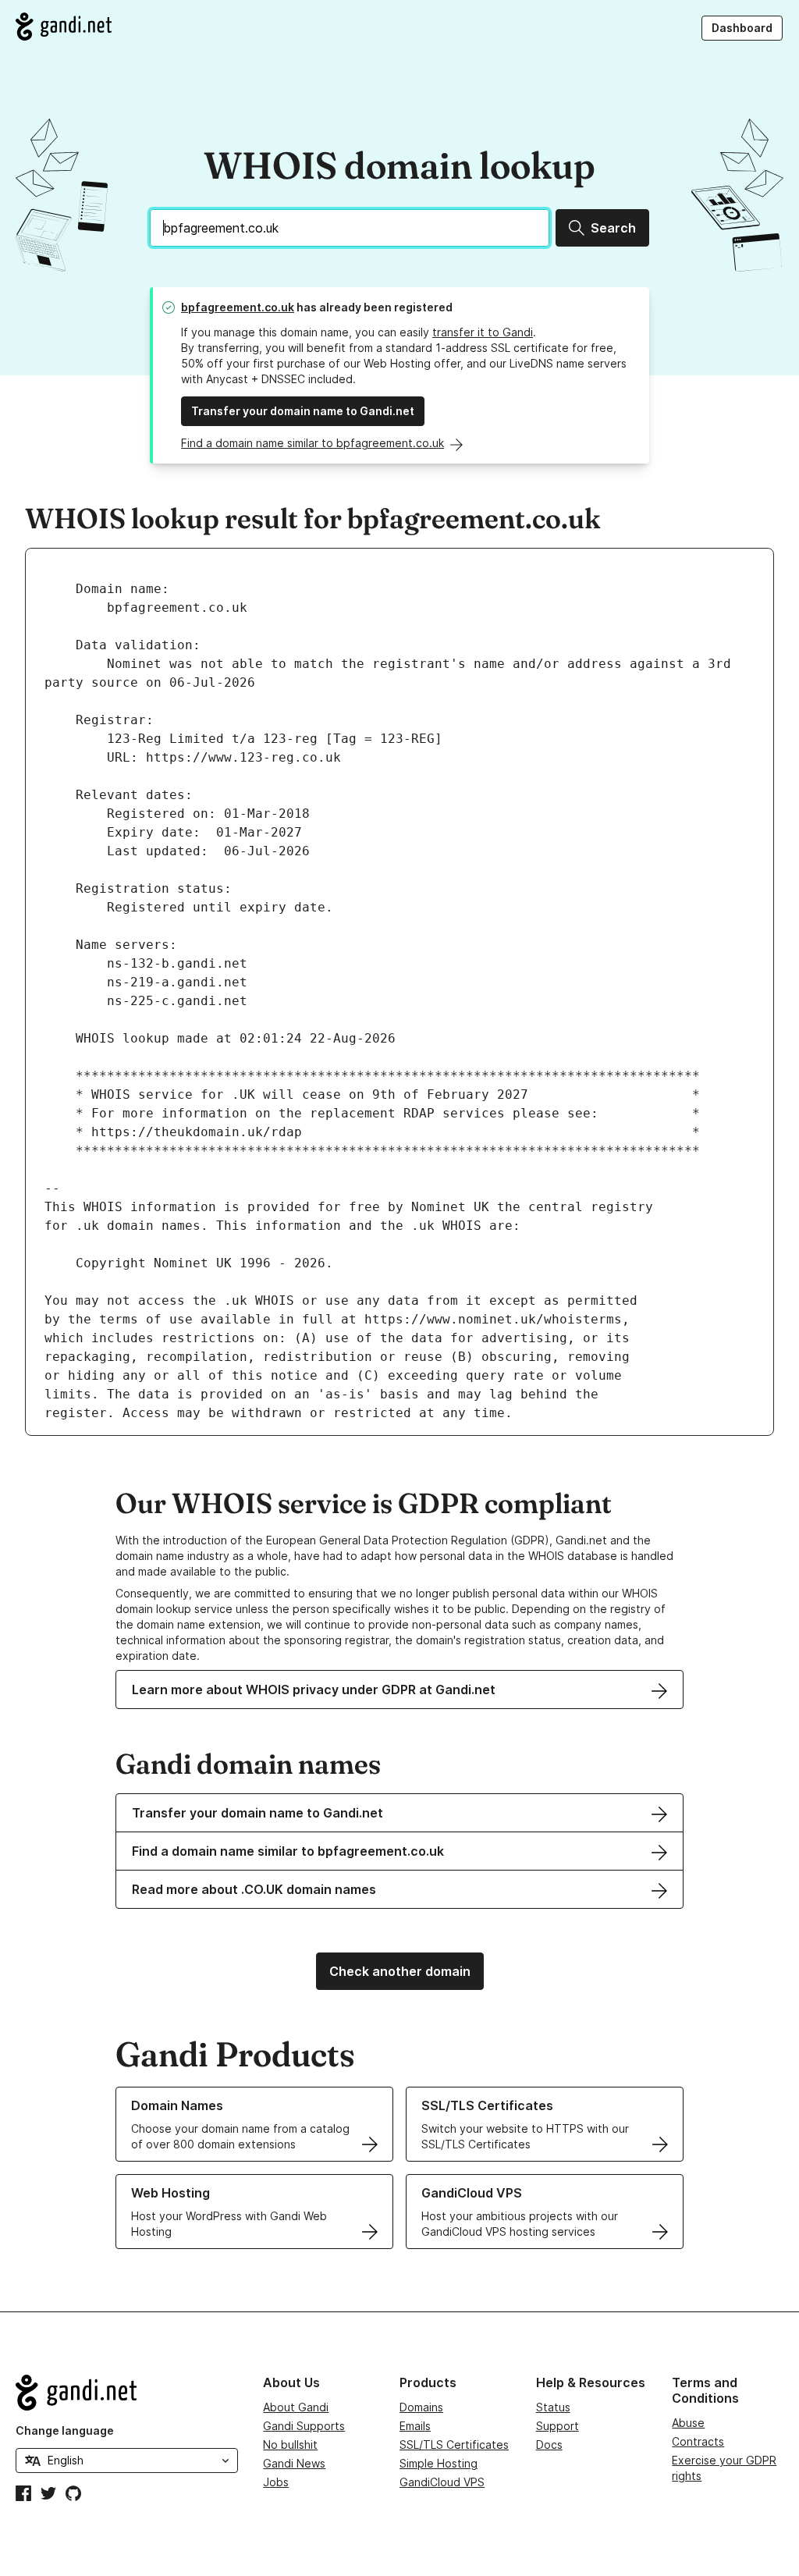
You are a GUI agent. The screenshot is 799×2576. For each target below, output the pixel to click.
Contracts (698, 2441)
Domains (421, 2407)
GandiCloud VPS (442, 2482)
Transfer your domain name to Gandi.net (303, 411)
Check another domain (400, 1971)
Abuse (688, 2423)
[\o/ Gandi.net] (127, 2393)
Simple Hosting (439, 2463)
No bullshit (290, 2445)
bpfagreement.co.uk (238, 307)
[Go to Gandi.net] (64, 27)
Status (553, 2407)
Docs (549, 2445)
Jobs (276, 2482)
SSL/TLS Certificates (454, 2445)
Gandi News (294, 2463)
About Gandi (296, 2407)
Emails (415, 2426)
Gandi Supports (304, 2426)
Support (558, 2426)
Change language (65, 2430)
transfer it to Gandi (483, 332)
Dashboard (742, 28)
